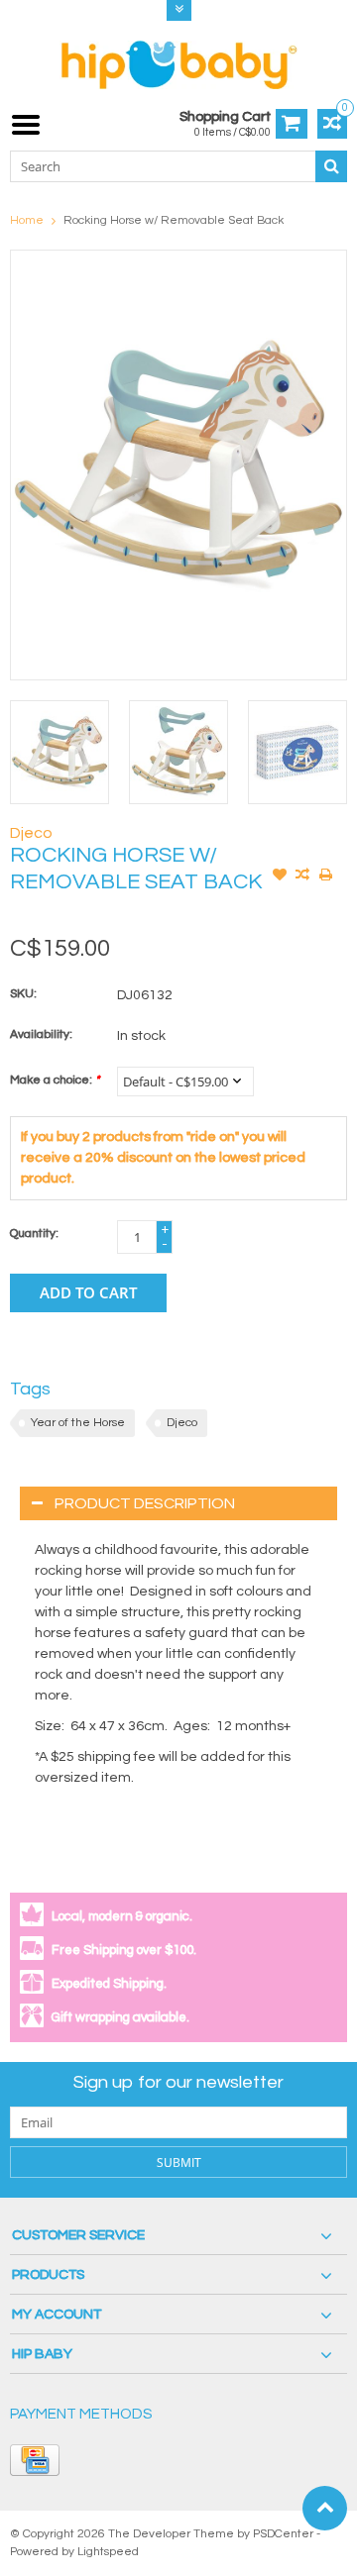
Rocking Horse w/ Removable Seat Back (174, 220)
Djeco (31, 833)
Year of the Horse (78, 1423)
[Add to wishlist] (280, 876)
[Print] (325, 876)
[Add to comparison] (302, 876)
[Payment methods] (35, 2460)
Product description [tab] (145, 1503)
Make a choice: (55, 1080)
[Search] (331, 166)
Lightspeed (108, 2552)
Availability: (41, 1034)
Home (27, 220)
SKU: (23, 994)
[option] (59, 752)
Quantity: (34, 1234)
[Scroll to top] (325, 2508)
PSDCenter (283, 2534)
